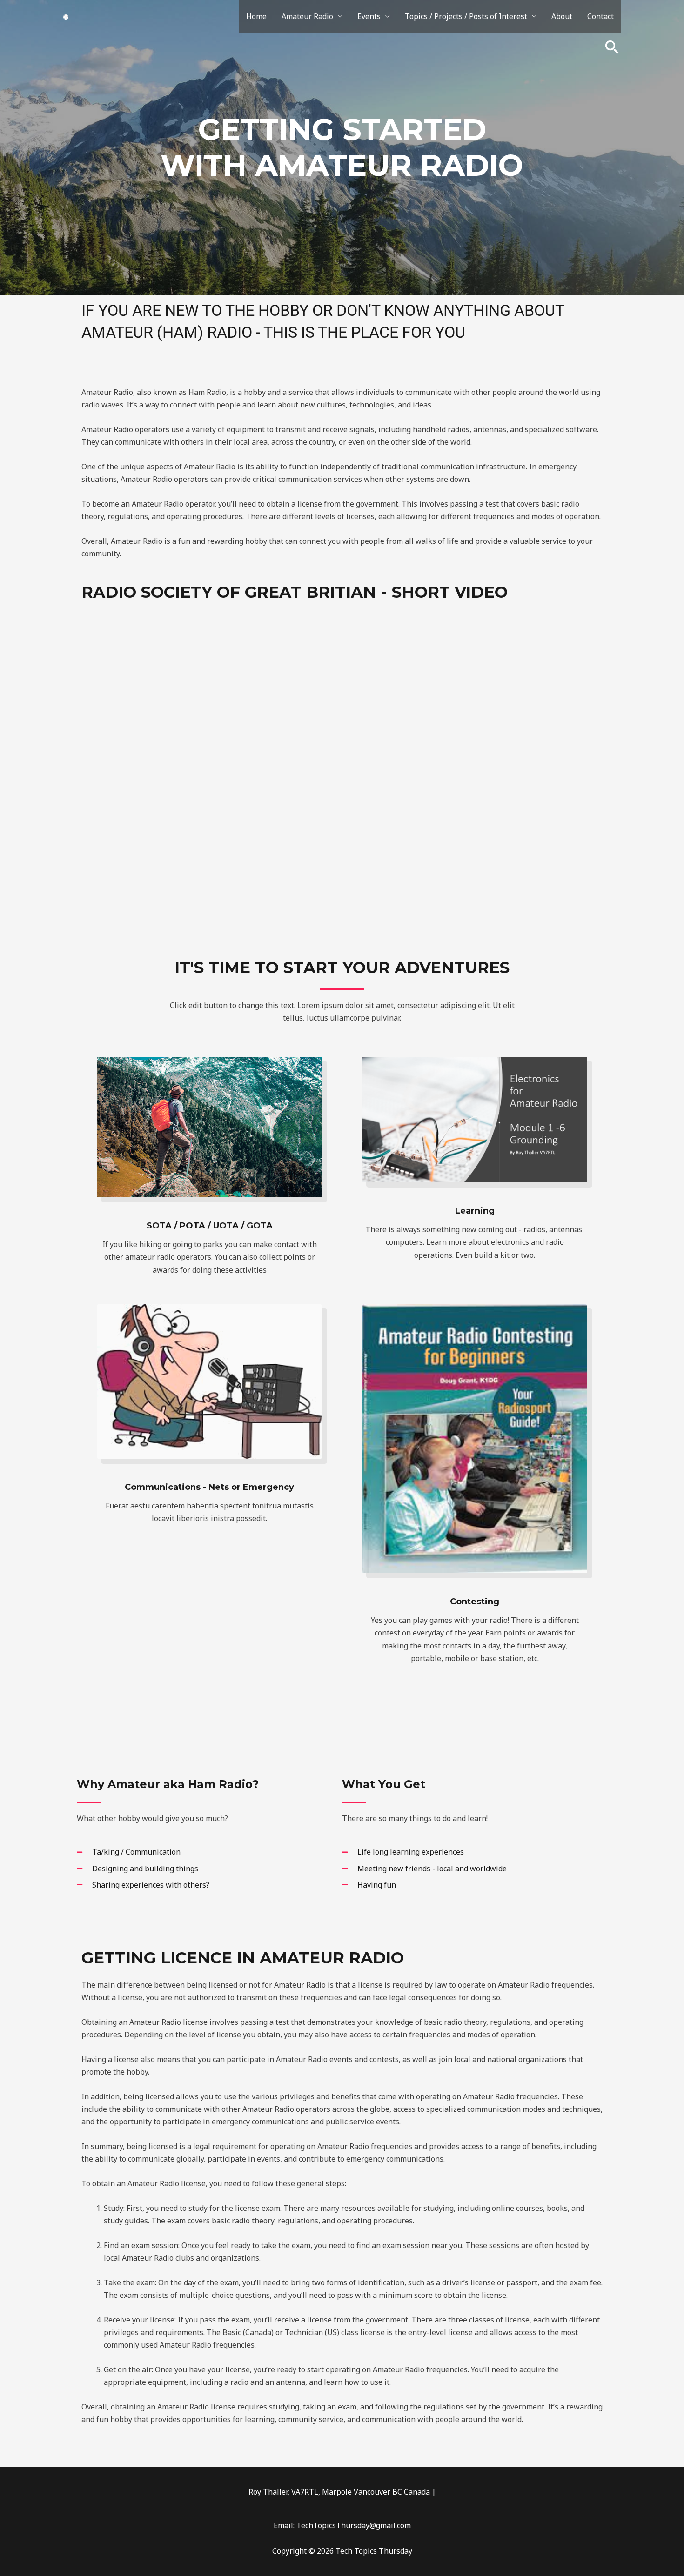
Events (369, 16)
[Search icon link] (612, 47)
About (562, 16)
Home (256, 16)
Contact (600, 16)
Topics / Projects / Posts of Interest (466, 16)
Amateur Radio (307, 16)
